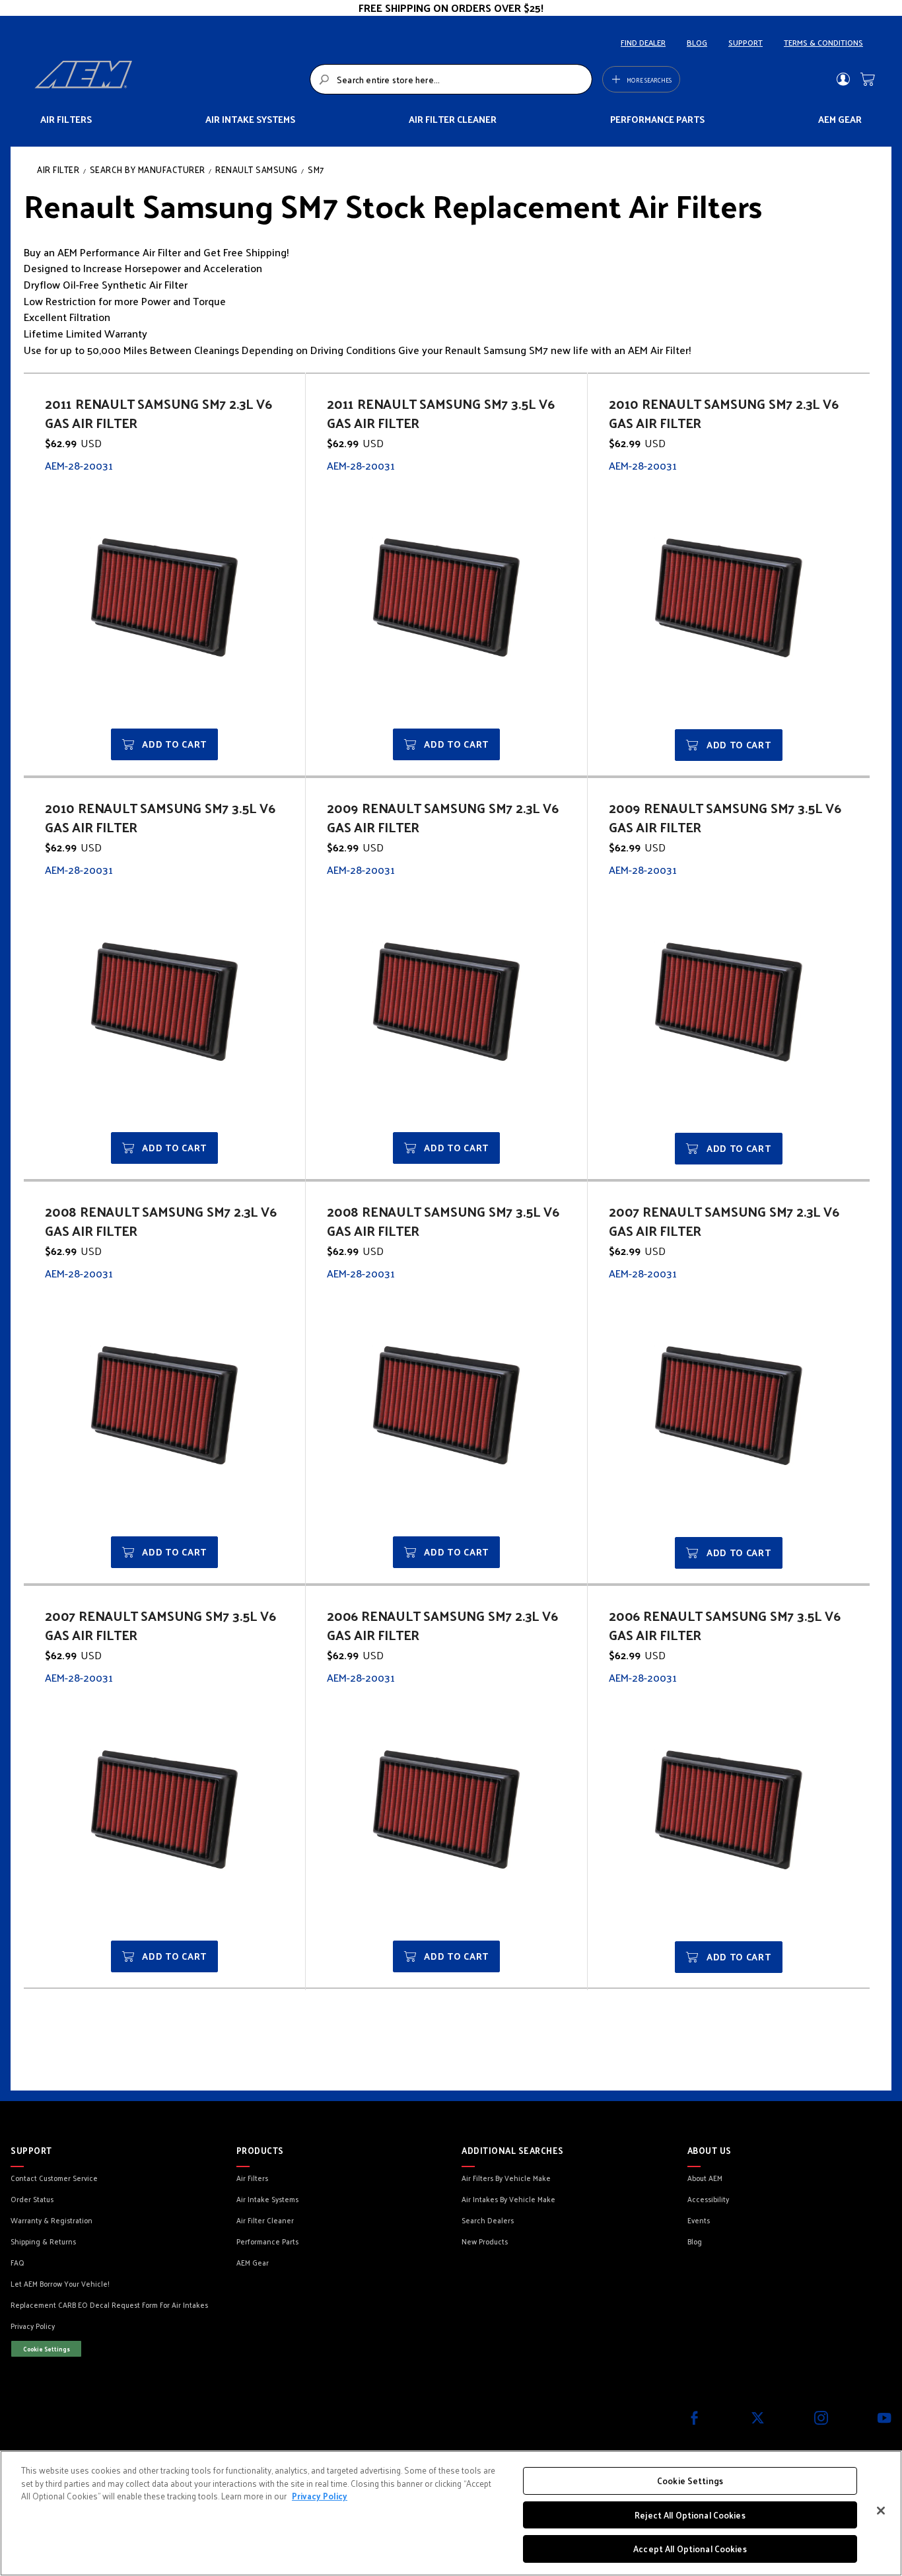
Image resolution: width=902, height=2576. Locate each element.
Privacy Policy (320, 2496)
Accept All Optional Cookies (690, 2549)
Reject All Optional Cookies (690, 2515)
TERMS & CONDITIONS (823, 42)
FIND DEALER (643, 42)
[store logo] (168, 79)
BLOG (697, 42)
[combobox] (451, 79)
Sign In (843, 79)
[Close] (881, 2511)
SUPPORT (746, 42)
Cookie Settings (47, 2349)
